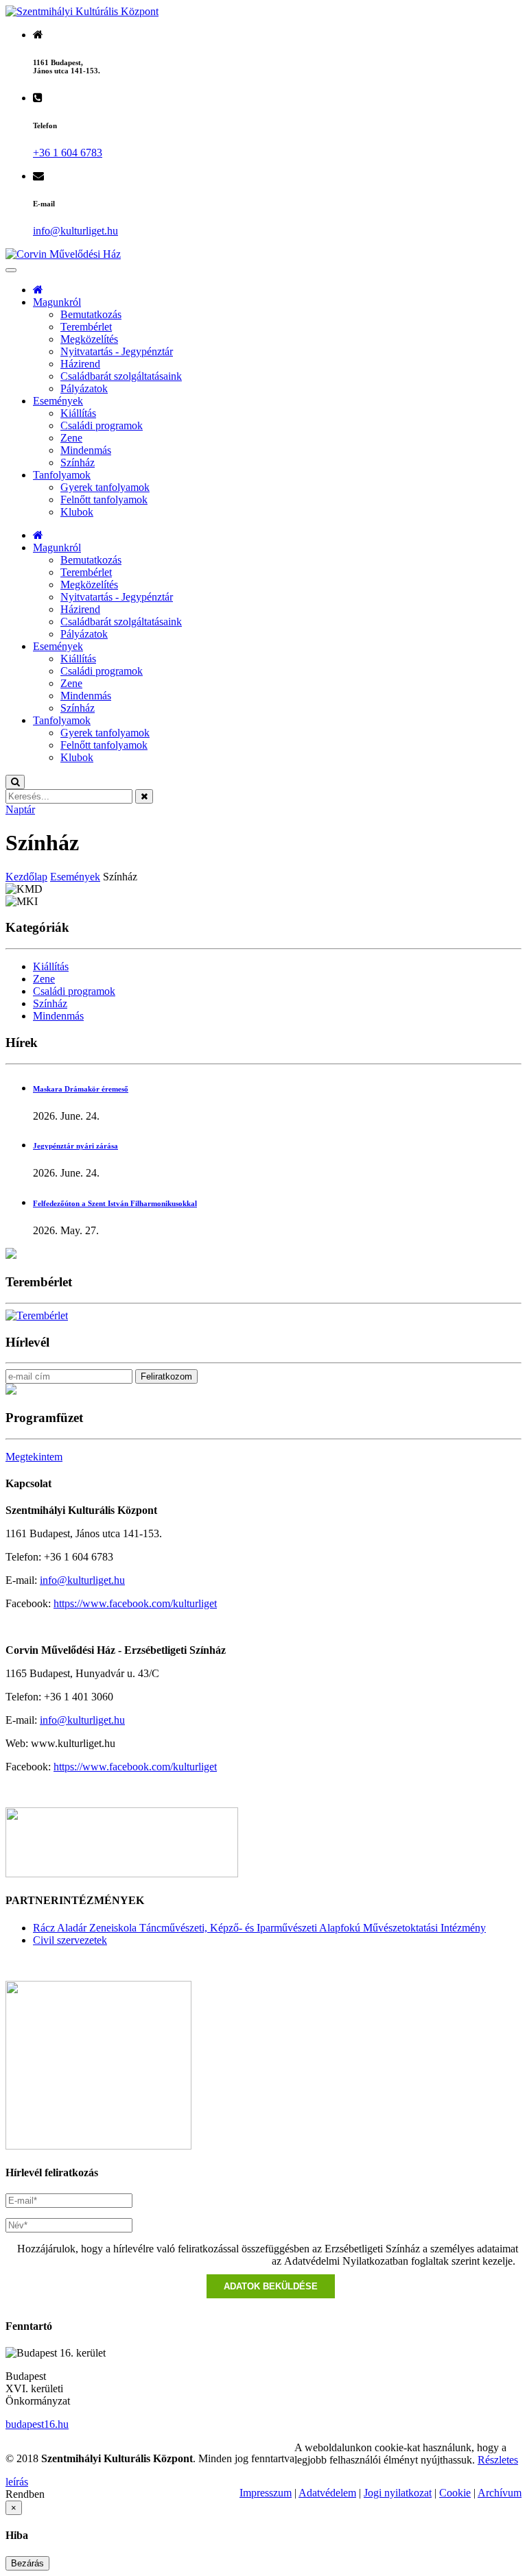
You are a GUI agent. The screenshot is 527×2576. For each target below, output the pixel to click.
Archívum (500, 2493)
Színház (78, 462)
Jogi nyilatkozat (398, 2493)
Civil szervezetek (70, 1940)
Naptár (20, 809)
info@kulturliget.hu (82, 1580)
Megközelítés (89, 339)
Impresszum (266, 2493)
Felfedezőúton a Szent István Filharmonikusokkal (115, 1203)
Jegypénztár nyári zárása (75, 1146)
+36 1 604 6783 (68, 153)
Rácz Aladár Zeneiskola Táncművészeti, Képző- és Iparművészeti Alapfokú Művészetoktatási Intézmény (259, 1928)
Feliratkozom (166, 1376)
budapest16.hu (37, 2424)
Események (58, 401)
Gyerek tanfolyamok (105, 487)
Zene (71, 438)
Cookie (455, 2493)
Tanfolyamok (62, 475)
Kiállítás (78, 413)
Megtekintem (34, 1457)
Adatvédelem (327, 2493)
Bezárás (27, 2563)
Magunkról (57, 302)
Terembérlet (86, 327)
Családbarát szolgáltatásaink (121, 376)
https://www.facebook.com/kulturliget (135, 1603)
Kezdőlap (26, 877)
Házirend (80, 364)
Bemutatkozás (91, 314)
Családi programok (102, 425)
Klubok (77, 512)
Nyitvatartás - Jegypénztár (117, 351)
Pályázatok (84, 388)
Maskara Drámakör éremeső (81, 1089)
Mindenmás (86, 450)
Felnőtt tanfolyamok (104, 499)
